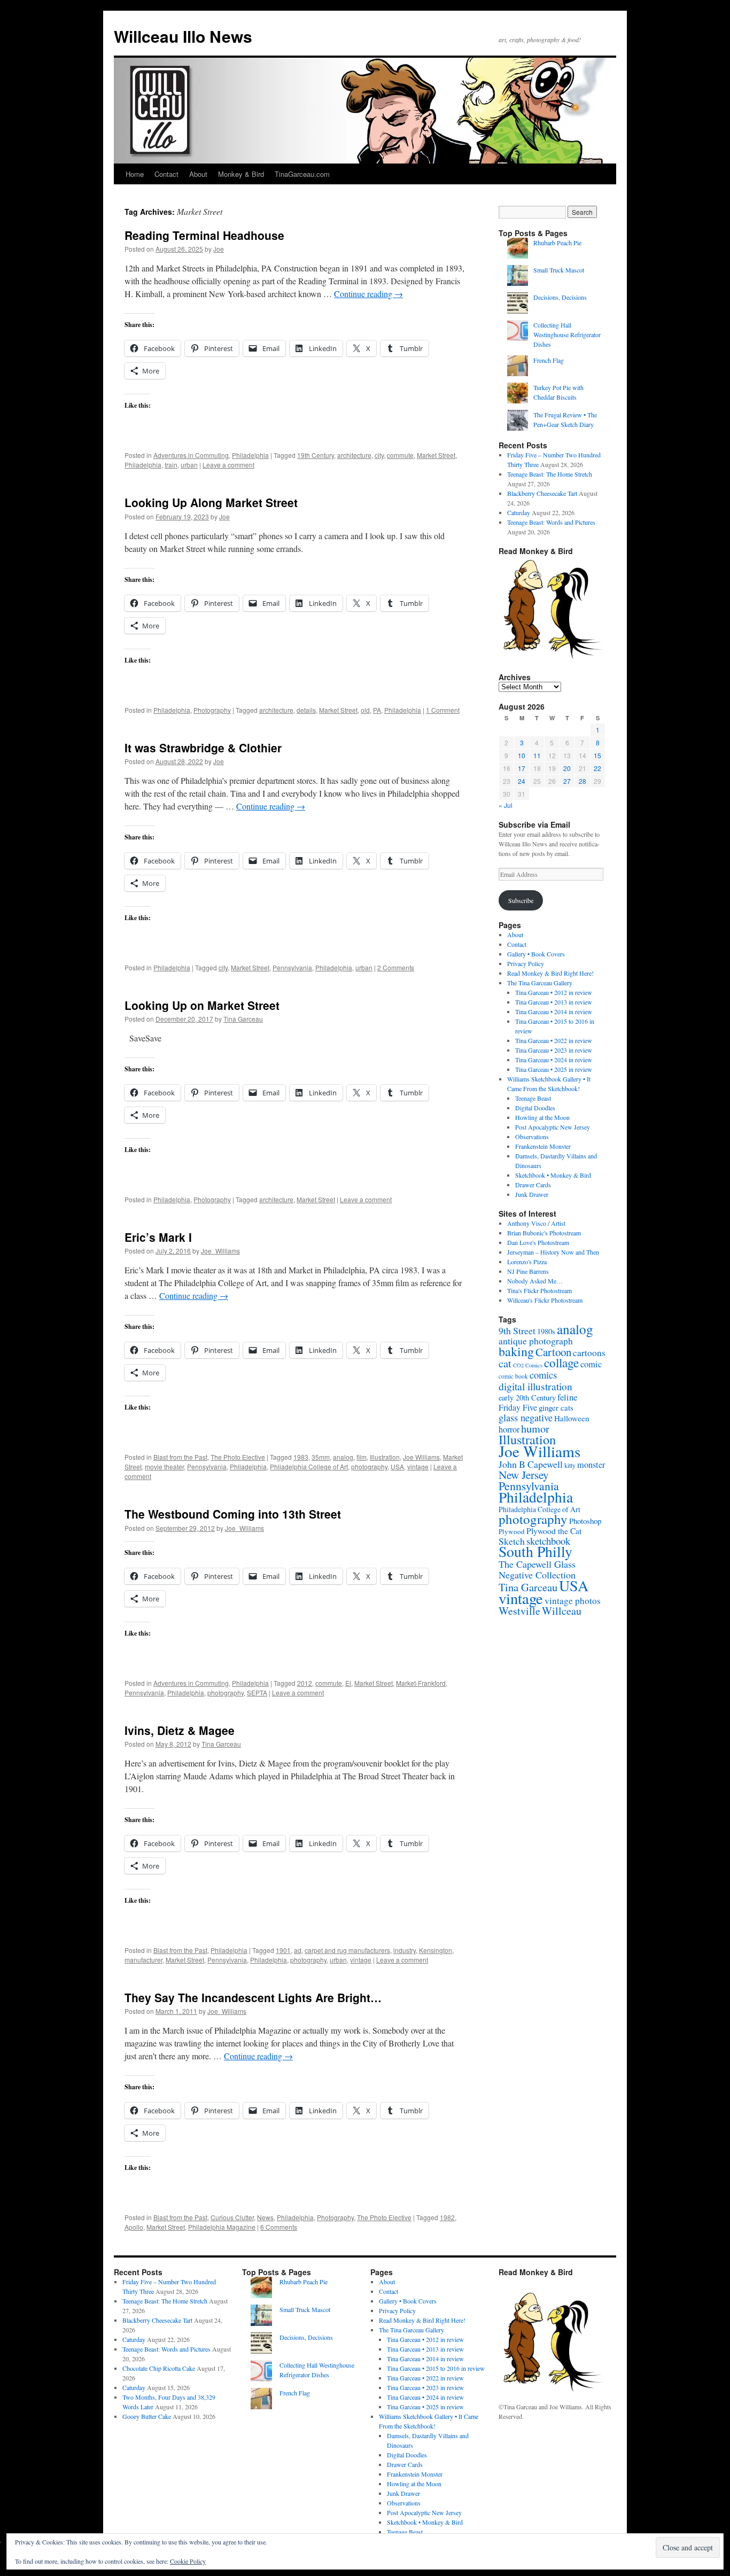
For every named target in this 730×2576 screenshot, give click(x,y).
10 (522, 755)
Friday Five (518, 1407)
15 (597, 755)
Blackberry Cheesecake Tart (542, 493)
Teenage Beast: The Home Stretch (550, 474)
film (362, 1457)
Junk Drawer (532, 1194)
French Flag (549, 360)
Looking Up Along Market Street (211, 502)
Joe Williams (421, 1457)
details (306, 710)
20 (567, 768)
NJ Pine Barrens (528, 1271)
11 (537, 755)
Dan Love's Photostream (538, 1242)
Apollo (134, 2227)
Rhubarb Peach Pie (557, 243)
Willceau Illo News (183, 36)
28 (583, 781)
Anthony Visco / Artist (536, 1223)
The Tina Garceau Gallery (540, 983)
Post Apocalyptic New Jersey (553, 1127)
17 (522, 768)
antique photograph (536, 1341)
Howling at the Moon (542, 1117)
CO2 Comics (528, 1365)
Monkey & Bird (241, 174)
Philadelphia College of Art (309, 1466)
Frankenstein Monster (543, 1146)
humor (535, 1428)
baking (516, 1351)
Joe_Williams (220, 1251)
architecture (354, 455)
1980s (546, 1331)
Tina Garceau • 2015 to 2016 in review (436, 2368)
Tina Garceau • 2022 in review (554, 1040)
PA (377, 710)
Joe (219, 249)
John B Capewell (531, 1464)
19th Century (316, 455)
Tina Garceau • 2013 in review (554, 1002)
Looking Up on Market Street (202, 1005)
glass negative (526, 1418)
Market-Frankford (421, 1683)
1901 (283, 1950)
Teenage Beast (533, 1098)
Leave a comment (228, 465)
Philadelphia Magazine (222, 2227)
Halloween (572, 1418)
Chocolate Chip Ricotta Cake (159, 2368)
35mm (321, 1457)
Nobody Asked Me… (535, 1281)
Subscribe (521, 900)
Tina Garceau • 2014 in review (554, 1011)
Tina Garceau (243, 1019)
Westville (519, 1611)
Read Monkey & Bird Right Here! (550, 973)
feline (567, 1397)
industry (405, 1950)
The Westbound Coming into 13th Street (233, 1514)
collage (561, 1363)
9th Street (517, 1330)
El (348, 1683)
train (171, 465)
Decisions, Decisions (560, 297)
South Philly (535, 1551)
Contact (166, 174)
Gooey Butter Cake (147, 2416)
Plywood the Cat (554, 1531)
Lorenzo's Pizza (527, 1262)
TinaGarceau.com (302, 174)
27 (567, 781)
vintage (418, 1466)
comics (543, 1375)
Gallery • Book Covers (536, 954)
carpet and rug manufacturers (347, 1950)
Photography (212, 710)
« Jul (506, 805)
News (265, 2217)
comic (591, 1364)
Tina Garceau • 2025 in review (554, 1069)
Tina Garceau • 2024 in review (554, 1060)
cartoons (589, 1353)
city (379, 455)
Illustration (385, 1457)
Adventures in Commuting (191, 455)
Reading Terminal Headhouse (204, 235)
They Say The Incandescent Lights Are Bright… (253, 1997)
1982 (447, 2217)
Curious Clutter (232, 2217)
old (365, 710)
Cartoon (553, 1352)
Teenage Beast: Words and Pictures (551, 522)
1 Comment (443, 710)
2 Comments (396, 967)
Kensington (436, 1950)
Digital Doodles (535, 1108)
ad (298, 1950)
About (198, 174)
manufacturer (143, 1960)
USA (397, 1466)
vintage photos (573, 1601)
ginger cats (556, 1407)
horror (509, 1429)
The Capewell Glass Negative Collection (537, 1569)
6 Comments (279, 2227)
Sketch (512, 1541)
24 (522, 781)
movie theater (164, 1466)
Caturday (519, 512)
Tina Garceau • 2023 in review (554, 1050)
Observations (532, 1137)
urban (189, 465)
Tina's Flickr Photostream (539, 1290)
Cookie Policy (188, 2561)
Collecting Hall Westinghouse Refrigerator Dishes (567, 334)
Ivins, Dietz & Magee (180, 1730)
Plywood (512, 1531)
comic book (513, 1376)
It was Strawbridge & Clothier (203, 748)
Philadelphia (250, 455)
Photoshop (585, 1521)
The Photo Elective (238, 1457)
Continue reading (368, 294)
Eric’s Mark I (158, 1237)
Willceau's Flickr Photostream (545, 1300)
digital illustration (535, 1386)
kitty (570, 1465)
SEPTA (257, 1692)
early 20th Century (527, 1398)
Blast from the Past (180, 1457)
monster (591, 1465)
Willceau (562, 1611)
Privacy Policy (526, 963)
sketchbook (548, 1541)
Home (135, 174)
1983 (301, 1457)
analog (343, 1457)
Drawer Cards (533, 1185)
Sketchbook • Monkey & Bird (553, 1175)
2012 (305, 1683)
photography (369, 1466)
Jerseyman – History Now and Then (553, 1252)
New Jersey (524, 1474)
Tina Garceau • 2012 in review (554, 992)
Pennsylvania (292, 967)
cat (505, 1363)
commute (400, 455)
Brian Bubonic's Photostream (544, 1233)
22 (597, 768)
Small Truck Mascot (559, 270)
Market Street (436, 455)
